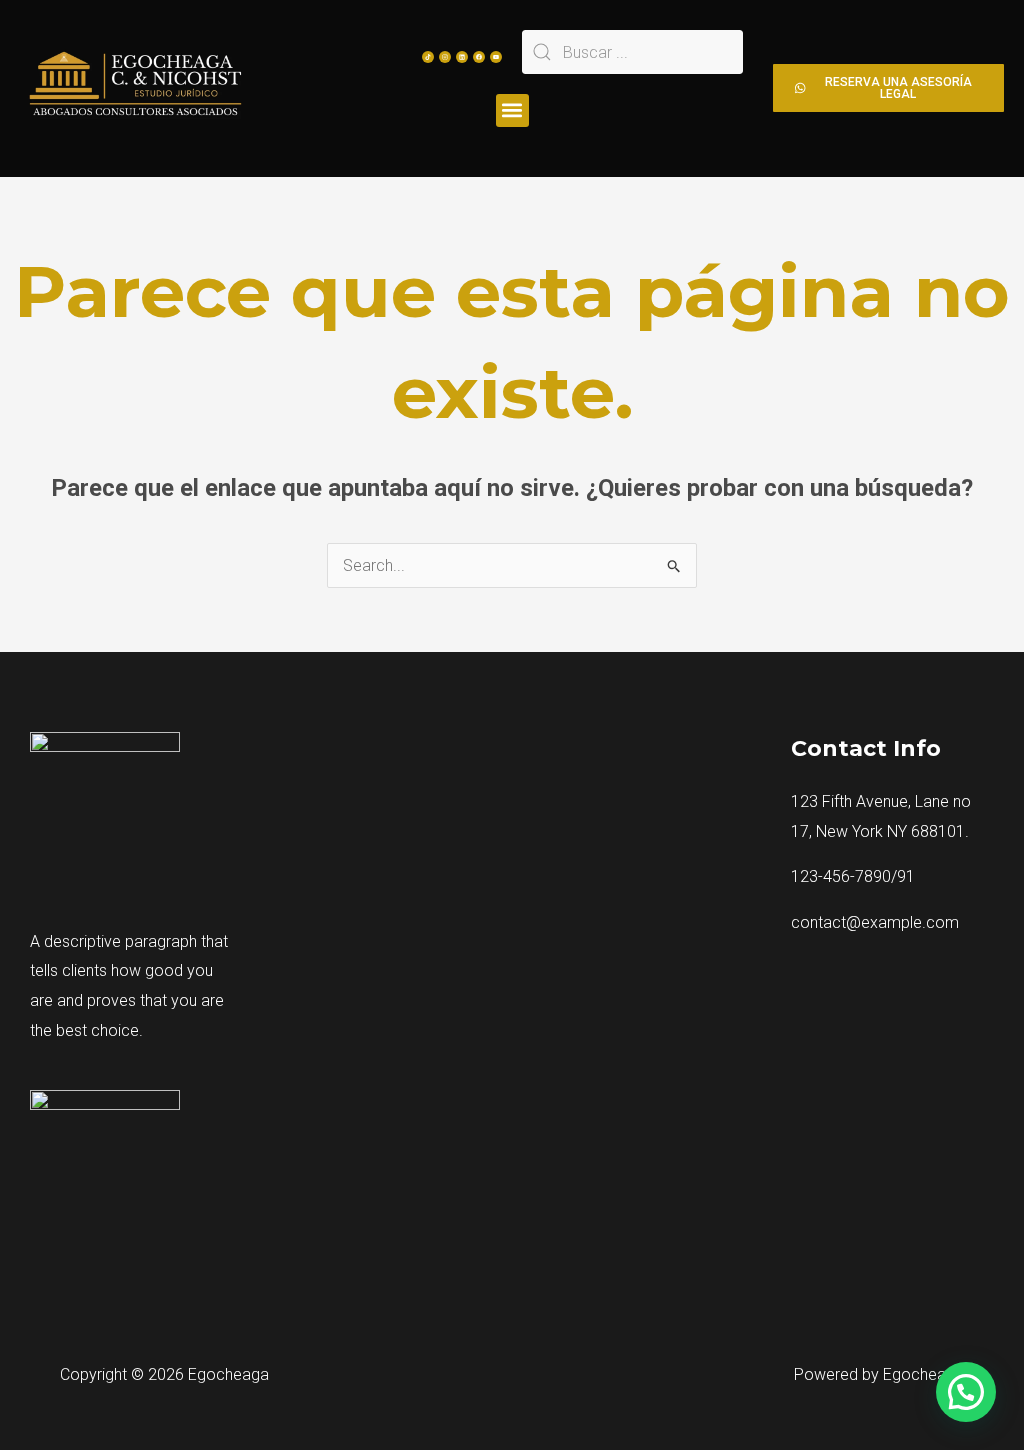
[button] (512, 110)
